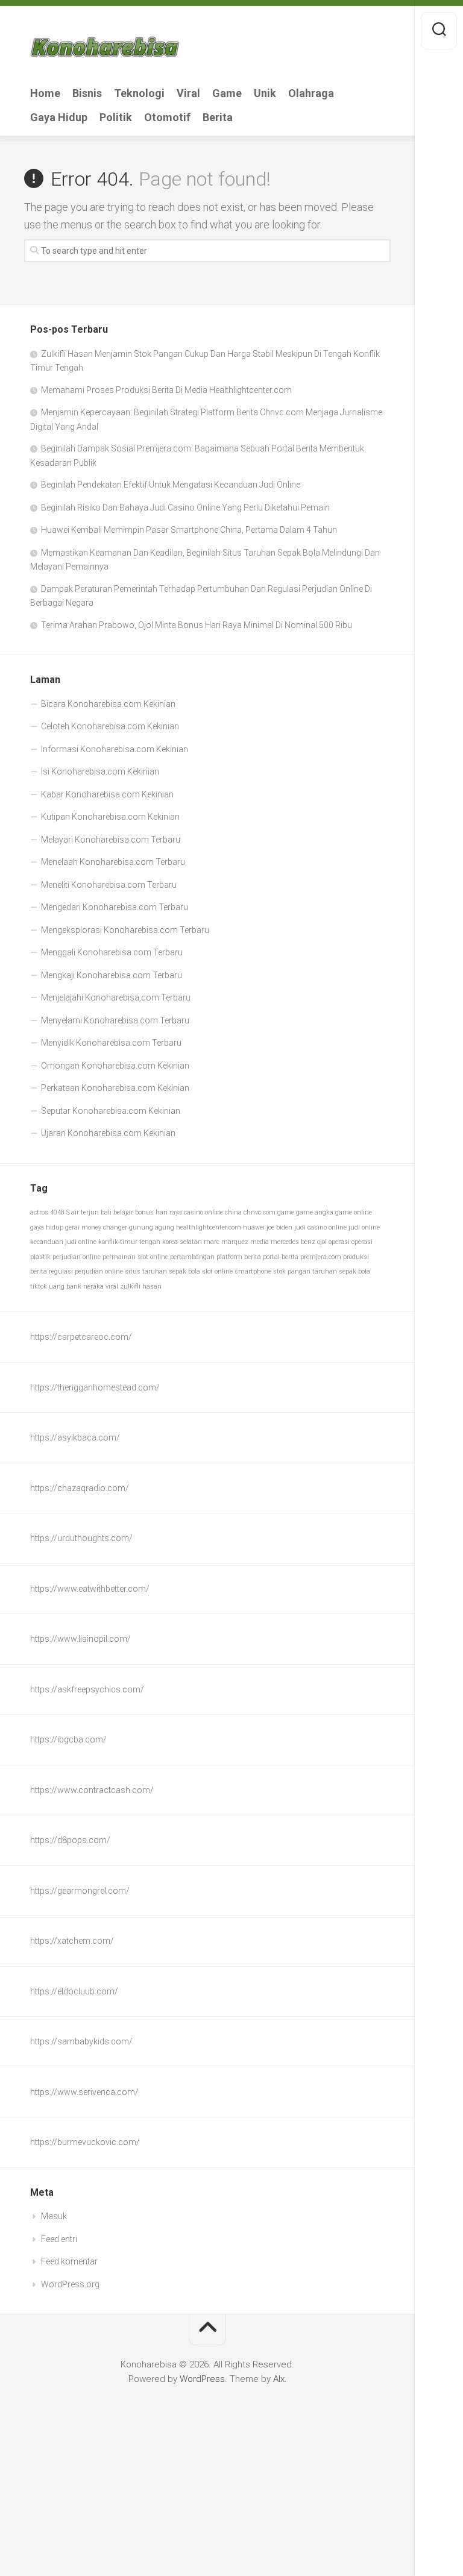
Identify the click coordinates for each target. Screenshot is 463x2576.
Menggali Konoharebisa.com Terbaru (112, 952)
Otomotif (167, 118)
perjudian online (77, 1257)
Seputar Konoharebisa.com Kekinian (111, 1111)
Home (45, 93)
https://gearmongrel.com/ (80, 1891)
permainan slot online (135, 1257)
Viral (188, 93)
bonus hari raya (159, 1212)
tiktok (39, 1286)
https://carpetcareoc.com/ (81, 1337)
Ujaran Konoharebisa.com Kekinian (108, 1133)
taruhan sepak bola (341, 1271)
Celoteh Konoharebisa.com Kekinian (110, 726)
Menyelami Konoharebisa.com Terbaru (115, 1020)
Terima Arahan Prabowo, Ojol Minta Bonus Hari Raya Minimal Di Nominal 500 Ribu (197, 625)
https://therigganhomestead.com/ (95, 1387)
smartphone (253, 1271)
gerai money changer (96, 1227)
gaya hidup (47, 1227)
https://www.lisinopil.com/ (80, 1639)
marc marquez (226, 1242)
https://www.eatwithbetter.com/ (90, 1589)
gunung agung (152, 1227)
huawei (254, 1227)
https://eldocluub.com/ (74, 1991)
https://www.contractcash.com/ (92, 1790)
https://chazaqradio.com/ (80, 1488)
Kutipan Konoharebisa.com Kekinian (110, 817)
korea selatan (182, 1242)
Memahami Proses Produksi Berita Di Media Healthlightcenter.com (166, 390)
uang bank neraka (76, 1286)
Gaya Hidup (59, 118)
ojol (322, 1242)
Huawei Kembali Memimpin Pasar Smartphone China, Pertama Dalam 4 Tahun (189, 530)
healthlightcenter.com (209, 1227)
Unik (265, 93)
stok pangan (292, 1271)
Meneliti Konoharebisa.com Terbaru (109, 885)
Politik (116, 118)
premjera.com (321, 1257)
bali (106, 1212)
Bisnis (87, 93)
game (286, 1212)
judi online (364, 1227)
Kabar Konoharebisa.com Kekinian (107, 794)
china (233, 1212)
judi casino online (320, 1227)
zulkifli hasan (141, 1286)
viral (112, 1286)
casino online (203, 1212)
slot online (217, 1271)
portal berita (281, 1257)
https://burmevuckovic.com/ (85, 2142)
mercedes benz (293, 1242)
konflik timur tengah (129, 1242)
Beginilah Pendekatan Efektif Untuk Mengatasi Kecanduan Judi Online (171, 485)
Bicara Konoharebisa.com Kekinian (108, 704)
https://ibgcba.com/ (68, 1739)
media (260, 1242)
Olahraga (311, 93)
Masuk (54, 2216)
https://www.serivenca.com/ (84, 2092)
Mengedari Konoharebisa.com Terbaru (115, 907)
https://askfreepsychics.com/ (87, 1689)
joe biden (279, 1227)
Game (227, 93)
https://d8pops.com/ (70, 1840)
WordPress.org (70, 2284)
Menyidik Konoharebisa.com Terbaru (111, 1043)
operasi (339, 1242)
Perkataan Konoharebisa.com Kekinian (115, 1088)
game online (354, 1212)
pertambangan (192, 1257)
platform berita (239, 1257)
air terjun (85, 1212)
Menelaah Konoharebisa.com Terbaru (113, 862)
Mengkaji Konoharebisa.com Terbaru (112, 975)
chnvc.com (260, 1212)
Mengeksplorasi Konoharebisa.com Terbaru (125, 930)
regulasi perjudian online (86, 1271)
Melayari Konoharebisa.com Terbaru (111, 840)
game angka (315, 1212)
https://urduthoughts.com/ (81, 1538)
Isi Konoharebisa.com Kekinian (100, 771)
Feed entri (59, 2239)
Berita (218, 118)
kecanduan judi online (63, 1242)
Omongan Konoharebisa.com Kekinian (115, 1066)
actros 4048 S (50, 1212)
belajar (123, 1212)
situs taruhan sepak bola (162, 1271)
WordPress (202, 2379)
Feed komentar (69, 2261)
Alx (279, 2379)
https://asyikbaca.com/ (75, 1437)
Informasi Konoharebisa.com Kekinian (115, 749)
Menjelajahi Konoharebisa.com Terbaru (116, 997)
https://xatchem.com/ (72, 1941)
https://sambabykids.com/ (81, 2041)
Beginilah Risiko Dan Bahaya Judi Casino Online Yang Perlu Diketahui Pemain (185, 507)
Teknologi (139, 93)
